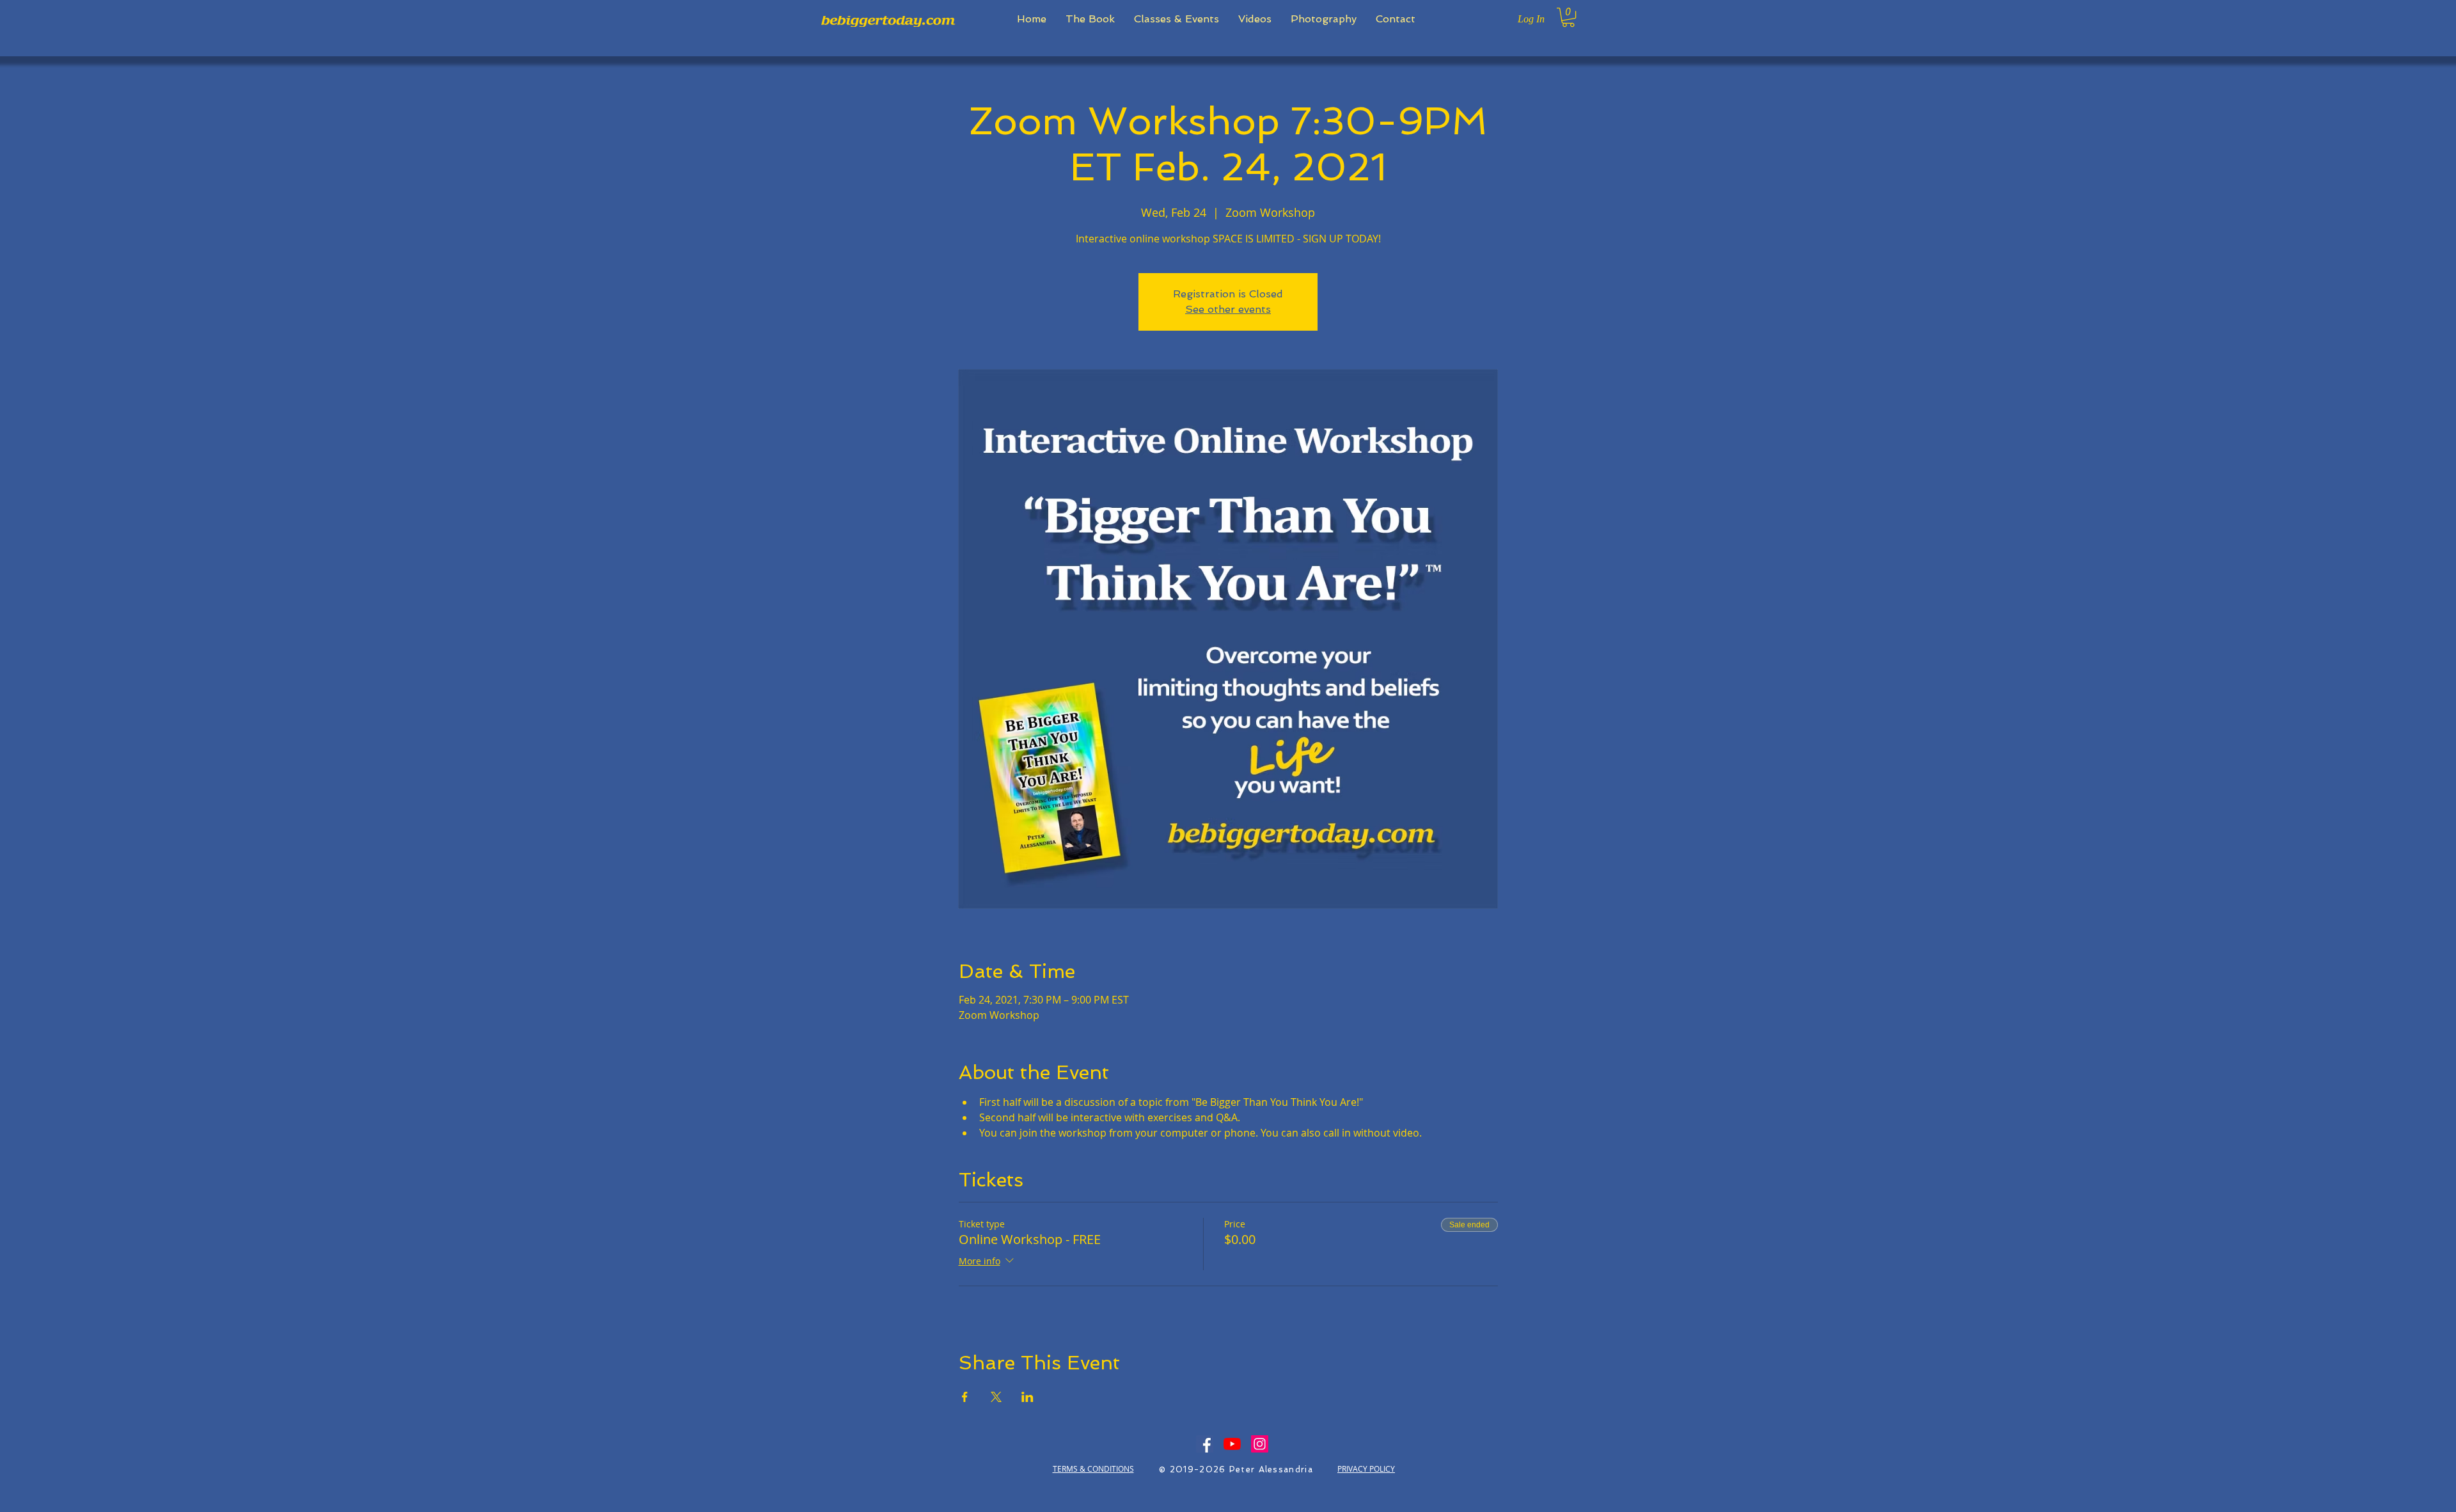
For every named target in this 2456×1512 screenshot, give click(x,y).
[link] (1568, 17)
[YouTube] (1232, 1444)
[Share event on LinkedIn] (1027, 1397)
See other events (1228, 309)
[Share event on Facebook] (965, 1397)
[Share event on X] (996, 1397)
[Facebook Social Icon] (1205, 1444)
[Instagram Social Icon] (1260, 1444)
